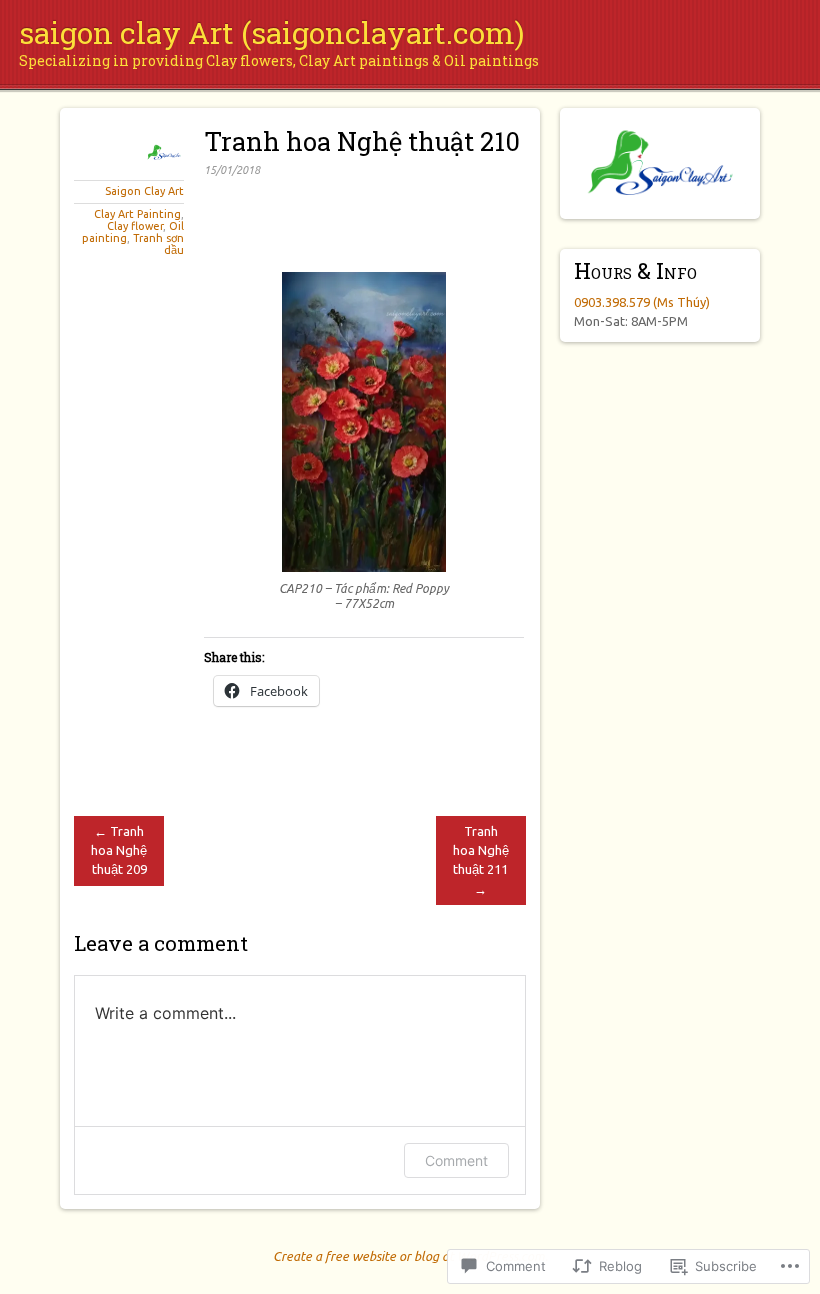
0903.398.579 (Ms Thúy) (642, 302)
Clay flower (135, 226)
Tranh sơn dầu (158, 244)
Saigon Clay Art (144, 191)
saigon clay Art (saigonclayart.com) (271, 32)
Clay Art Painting (137, 214)
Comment (456, 1160)
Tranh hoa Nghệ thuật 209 (119, 850)
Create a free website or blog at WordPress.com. (410, 1256)
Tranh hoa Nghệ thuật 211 (481, 860)
